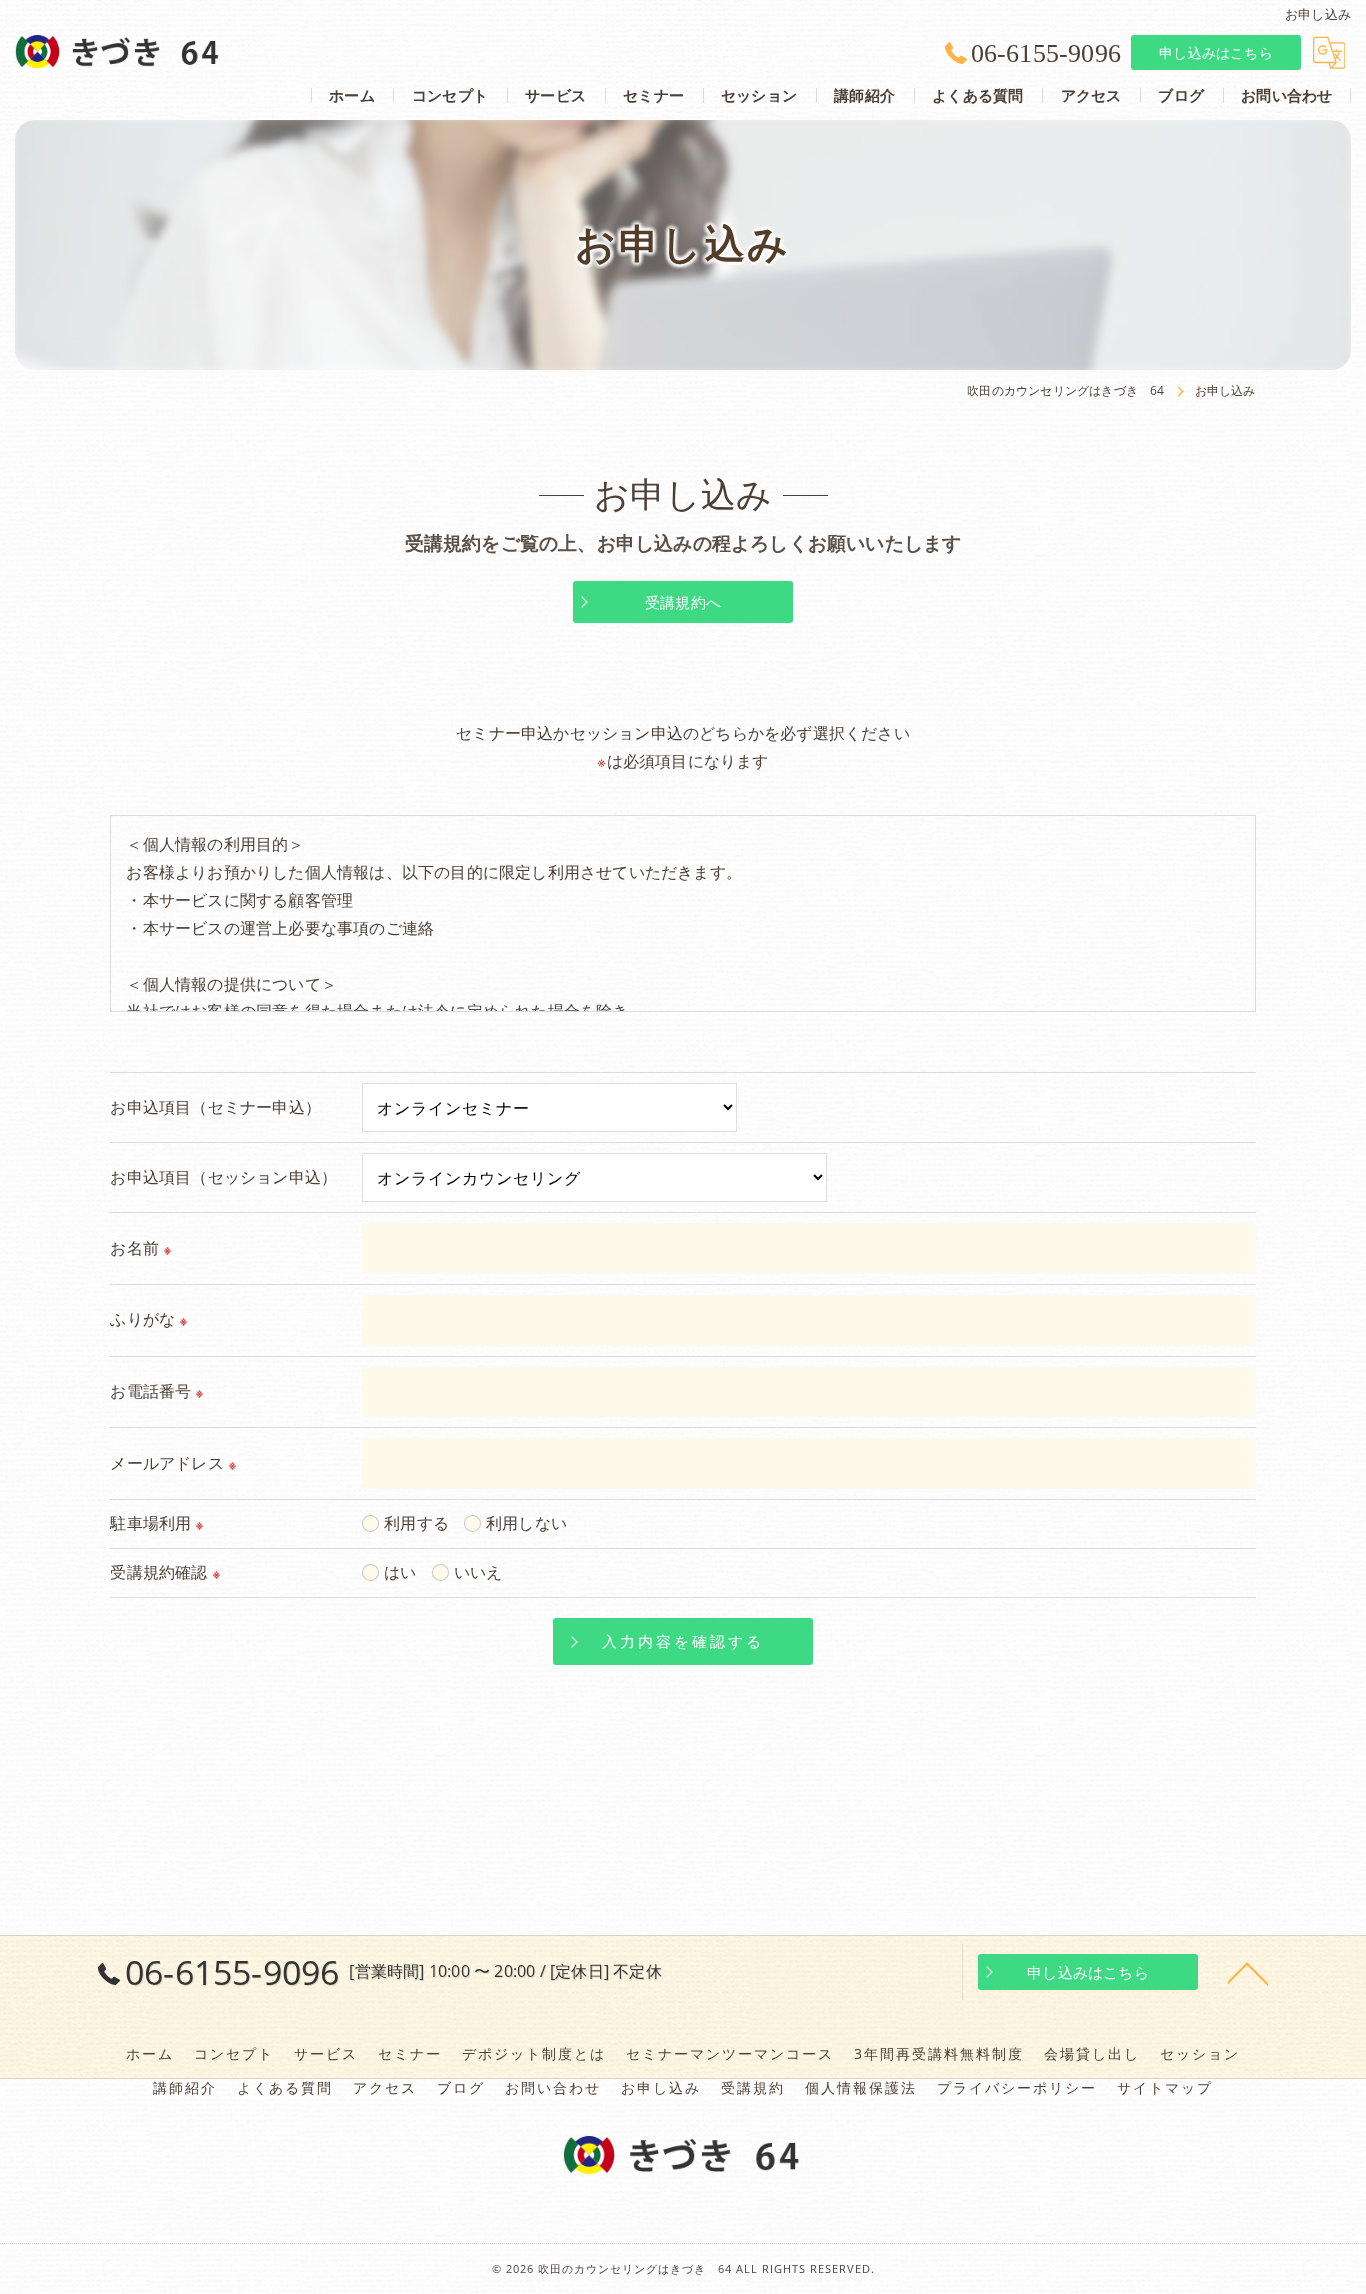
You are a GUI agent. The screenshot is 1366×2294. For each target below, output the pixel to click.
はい (400, 1572)
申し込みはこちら (1216, 52)
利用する (416, 1523)
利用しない (526, 1523)
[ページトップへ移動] (1248, 1972)
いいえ (478, 1572)
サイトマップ (1165, 2088)
